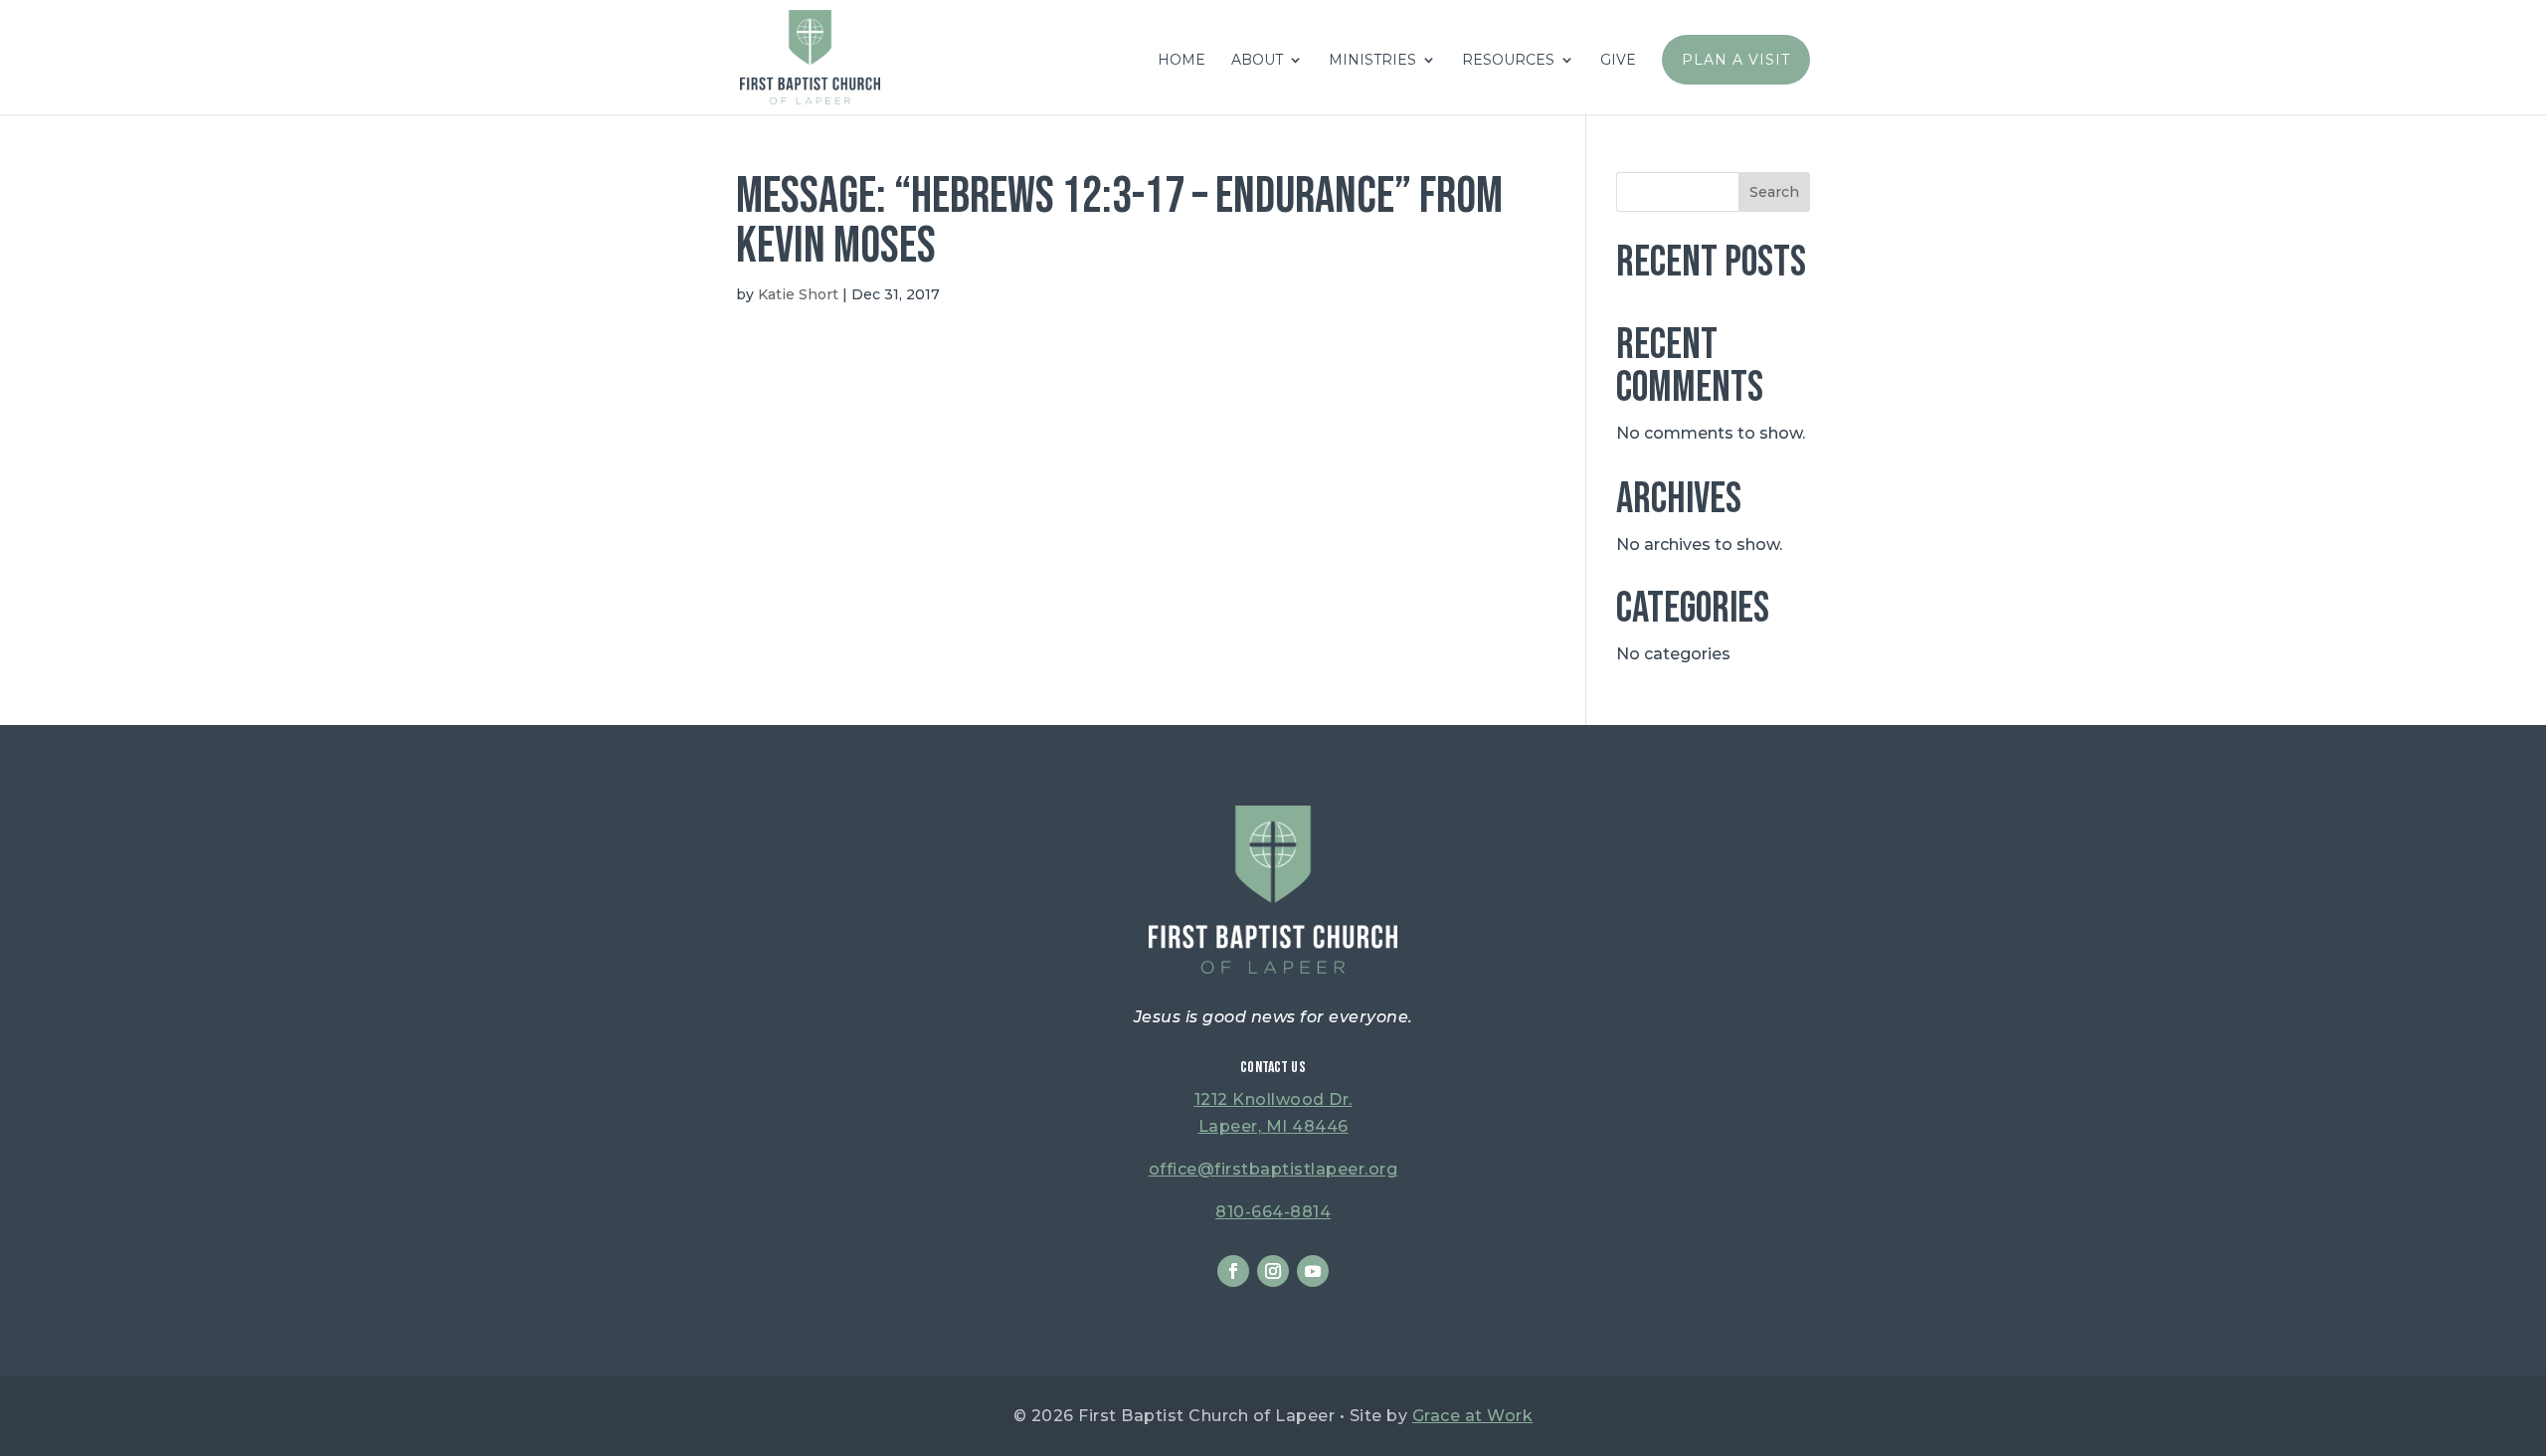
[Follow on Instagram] (1273, 1271)
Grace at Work (1473, 1416)
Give (1618, 61)
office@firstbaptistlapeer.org (1273, 1169)
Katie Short (798, 294)
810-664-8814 (1273, 1212)
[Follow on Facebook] (1233, 1271)
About (1257, 61)
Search (1774, 192)
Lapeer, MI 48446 (1273, 1126)
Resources (1508, 61)
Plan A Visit (1736, 60)
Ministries (1372, 61)
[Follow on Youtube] (1313, 1271)
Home (1182, 61)
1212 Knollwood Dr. (1273, 1099)
